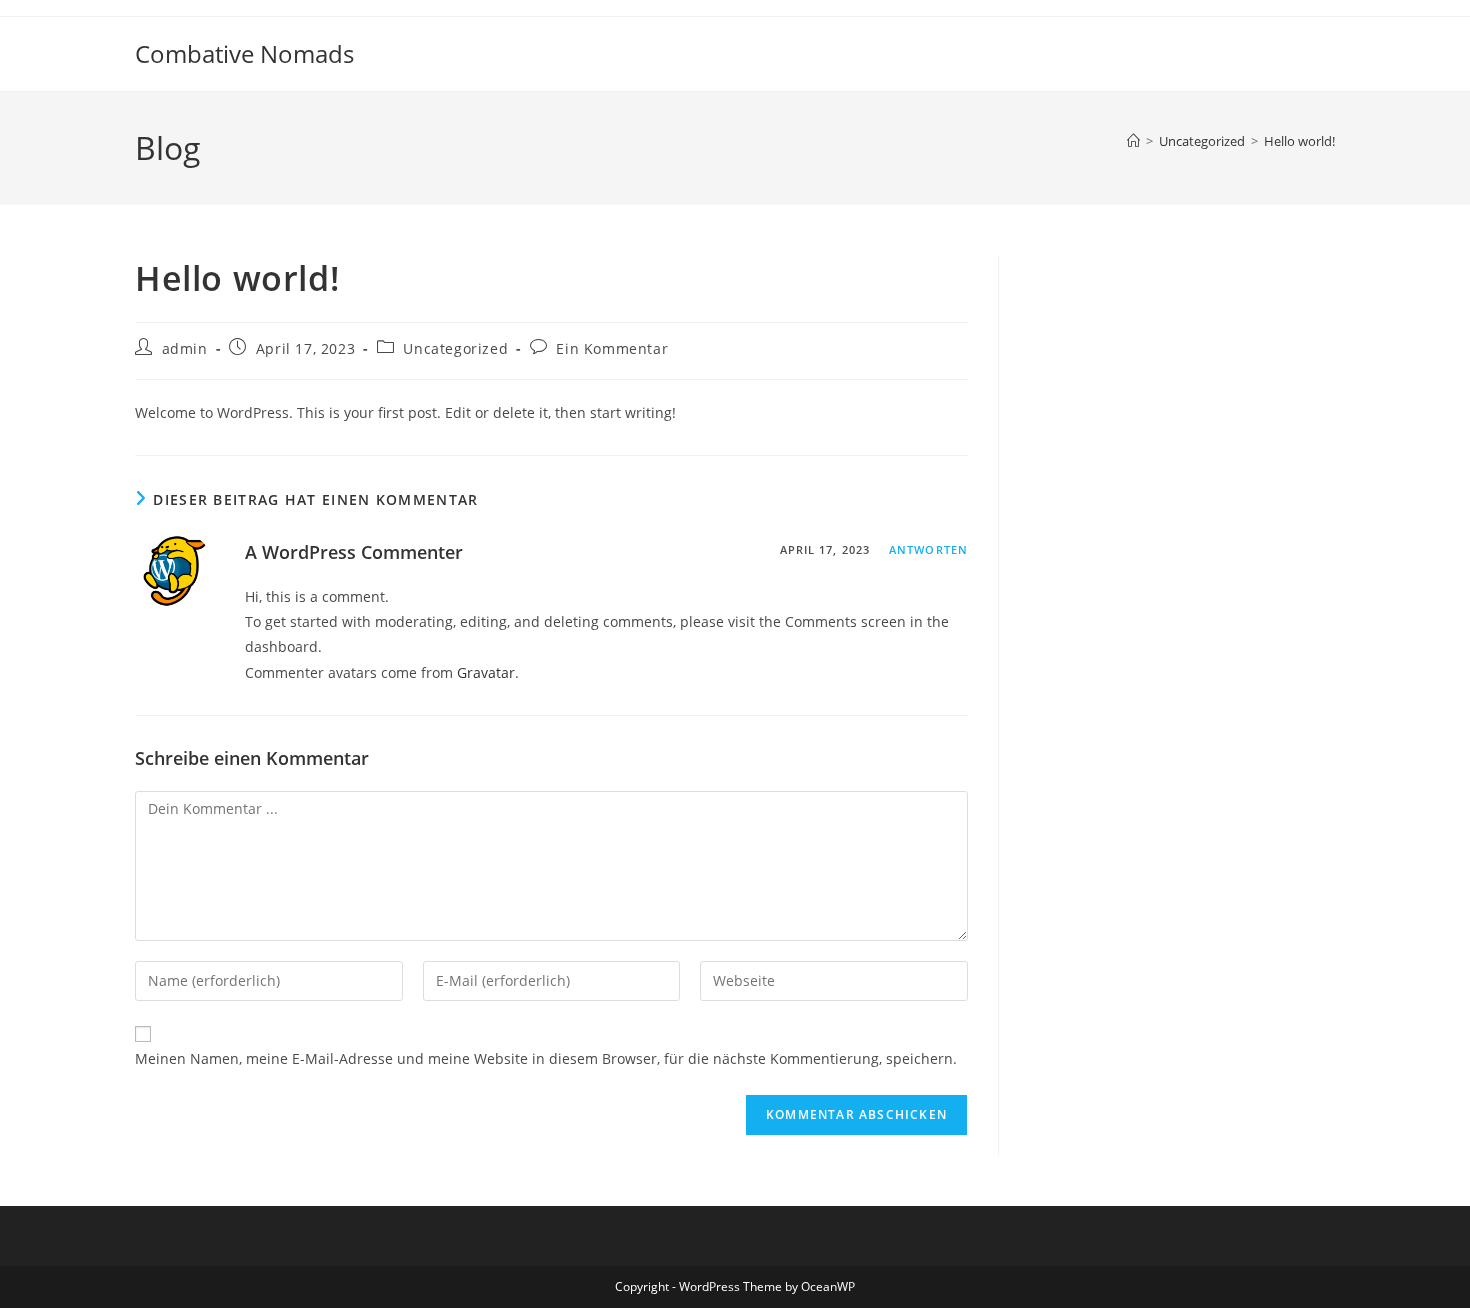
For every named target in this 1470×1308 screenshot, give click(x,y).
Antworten (928, 549)
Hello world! (1299, 141)
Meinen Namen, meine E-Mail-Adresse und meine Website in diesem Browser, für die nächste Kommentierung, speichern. (546, 1058)
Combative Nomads (244, 53)
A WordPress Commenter (354, 552)
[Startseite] (1133, 141)
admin (185, 348)
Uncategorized (455, 348)
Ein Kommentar (612, 348)
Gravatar (486, 672)
